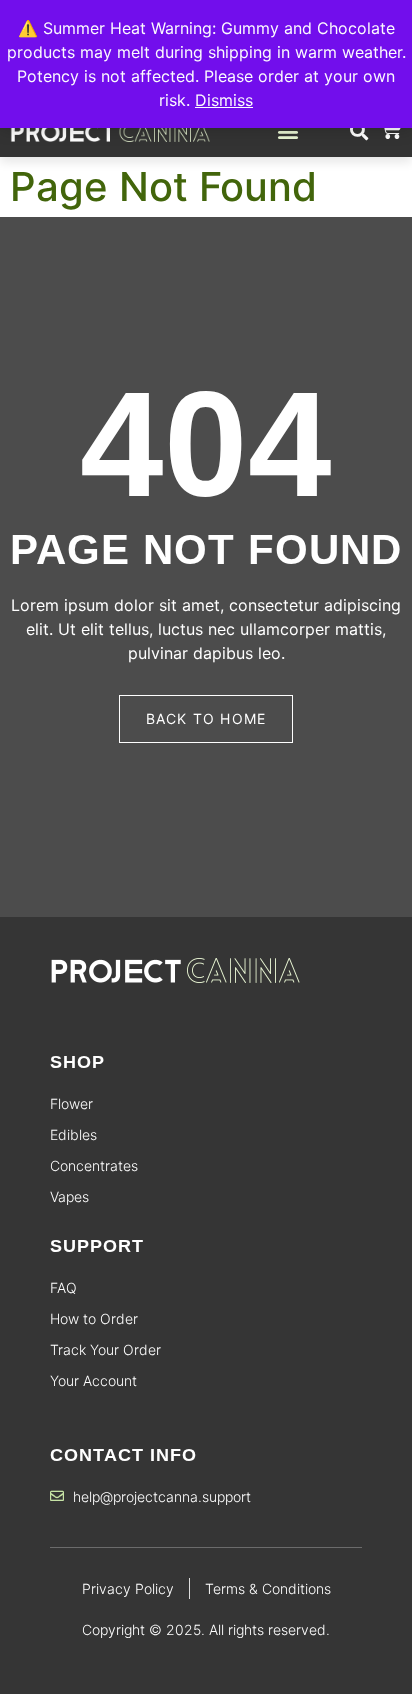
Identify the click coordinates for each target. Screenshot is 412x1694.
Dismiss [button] (224, 100)
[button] (287, 130)
